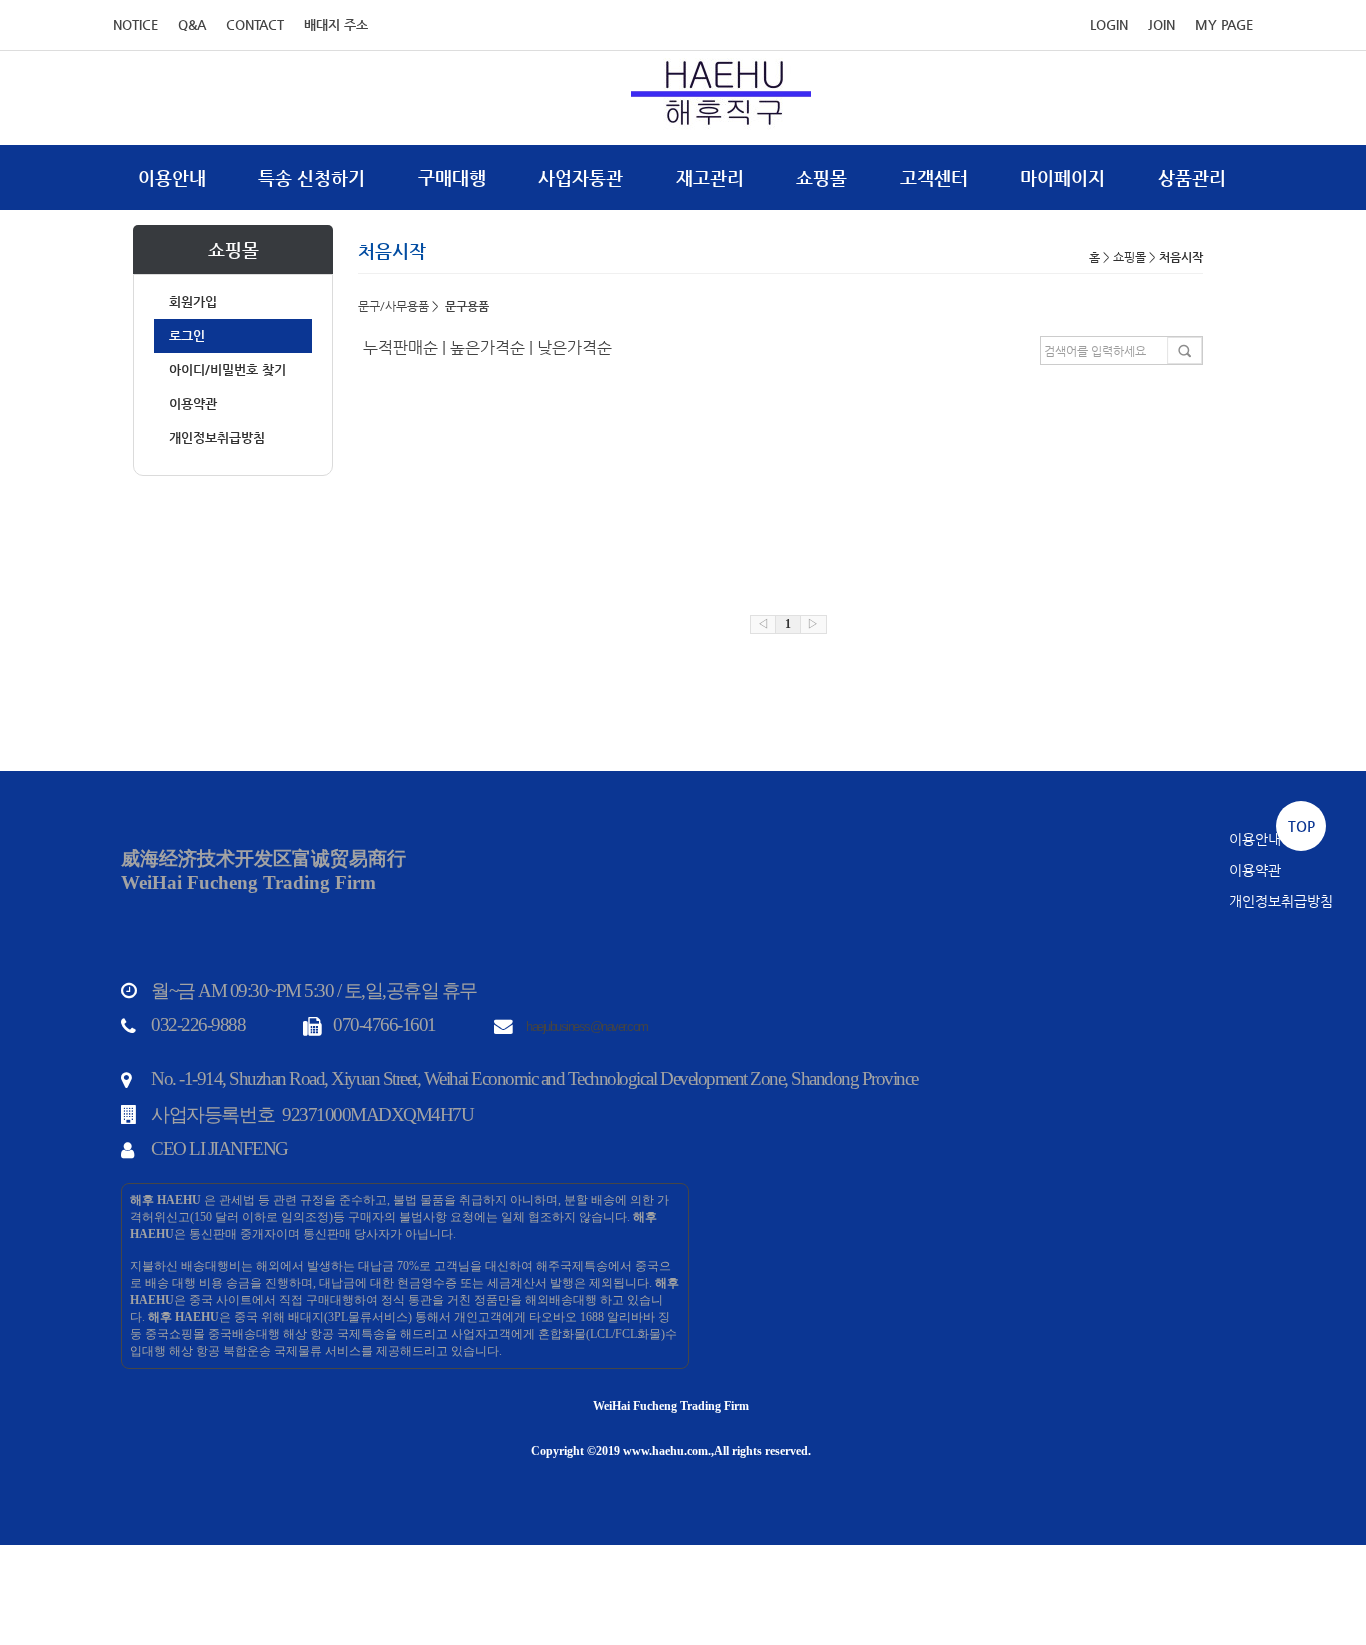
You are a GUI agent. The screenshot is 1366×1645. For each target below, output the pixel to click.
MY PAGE (1224, 24)
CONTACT (255, 24)
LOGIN (1109, 24)
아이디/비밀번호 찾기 (227, 369)
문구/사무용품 (393, 306)
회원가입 (193, 301)
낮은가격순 (574, 347)
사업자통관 (580, 177)
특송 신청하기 (311, 177)
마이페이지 (1062, 177)
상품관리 (1192, 177)
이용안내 (172, 177)
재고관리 (710, 177)
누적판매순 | (406, 347)
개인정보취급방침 (217, 437)
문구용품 (467, 306)
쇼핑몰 (821, 177)
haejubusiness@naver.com (587, 1026)
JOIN (1161, 24)
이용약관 (193, 403)
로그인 (187, 335)
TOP (1301, 826)
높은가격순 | (493, 347)
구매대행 (452, 177)
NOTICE (135, 24)
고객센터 (934, 177)
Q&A (192, 24)
